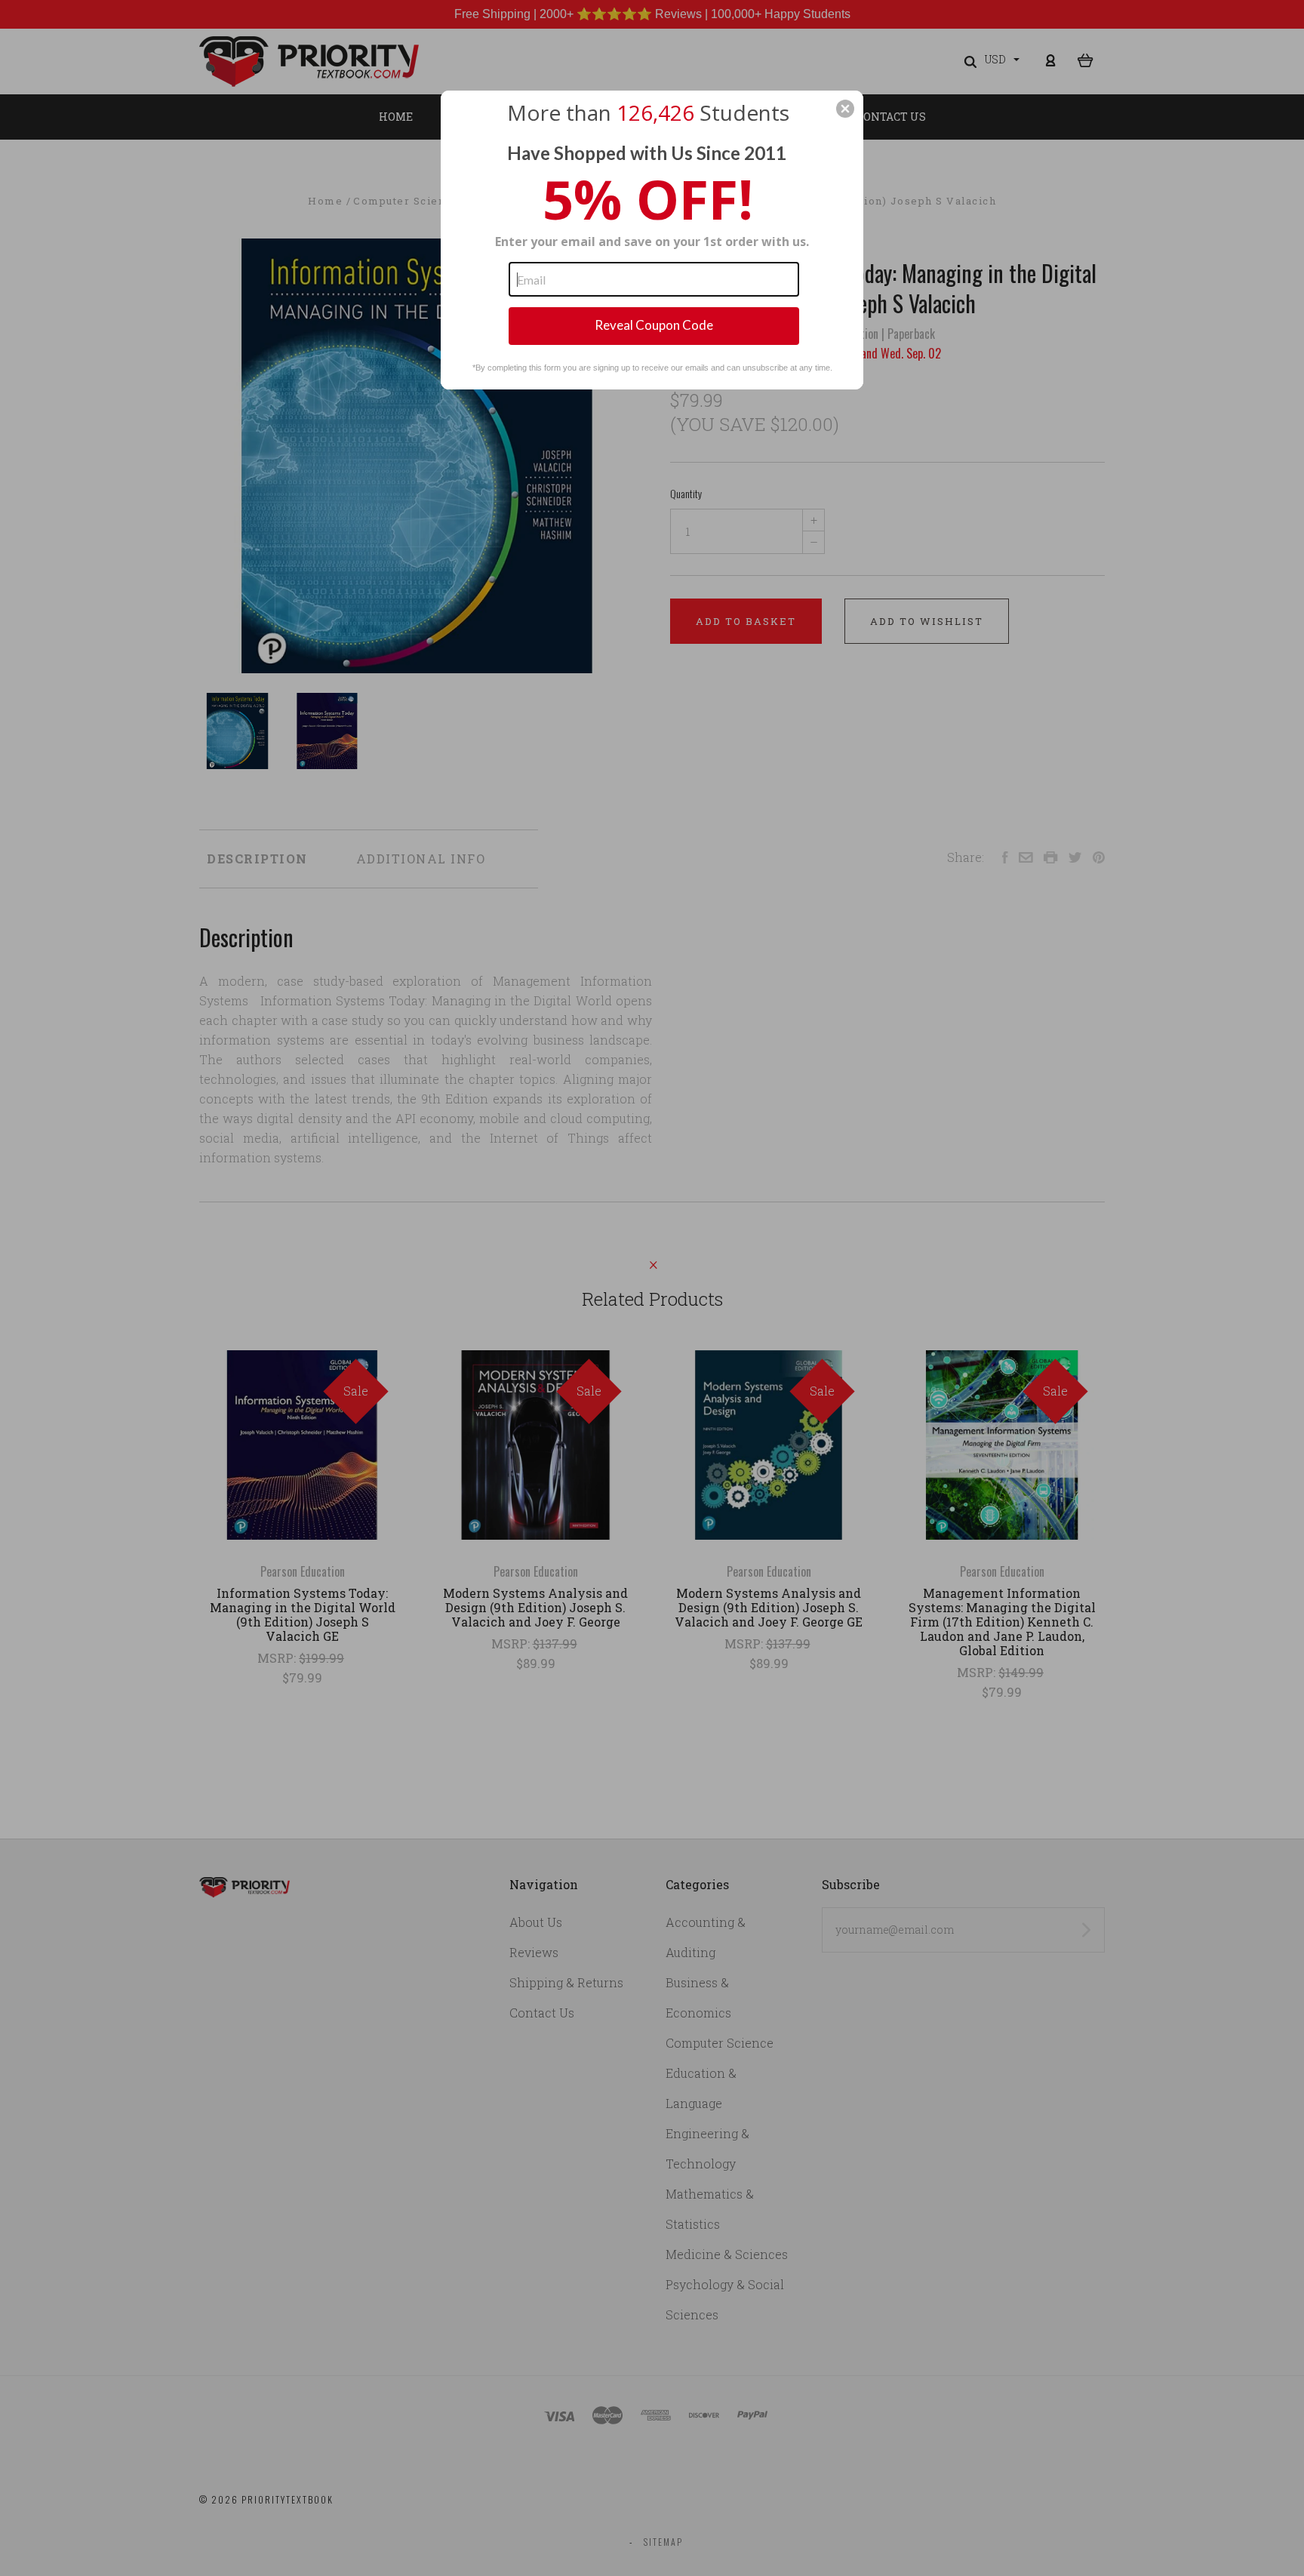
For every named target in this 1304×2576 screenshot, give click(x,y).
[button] (845, 109)
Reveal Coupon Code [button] (654, 325)
